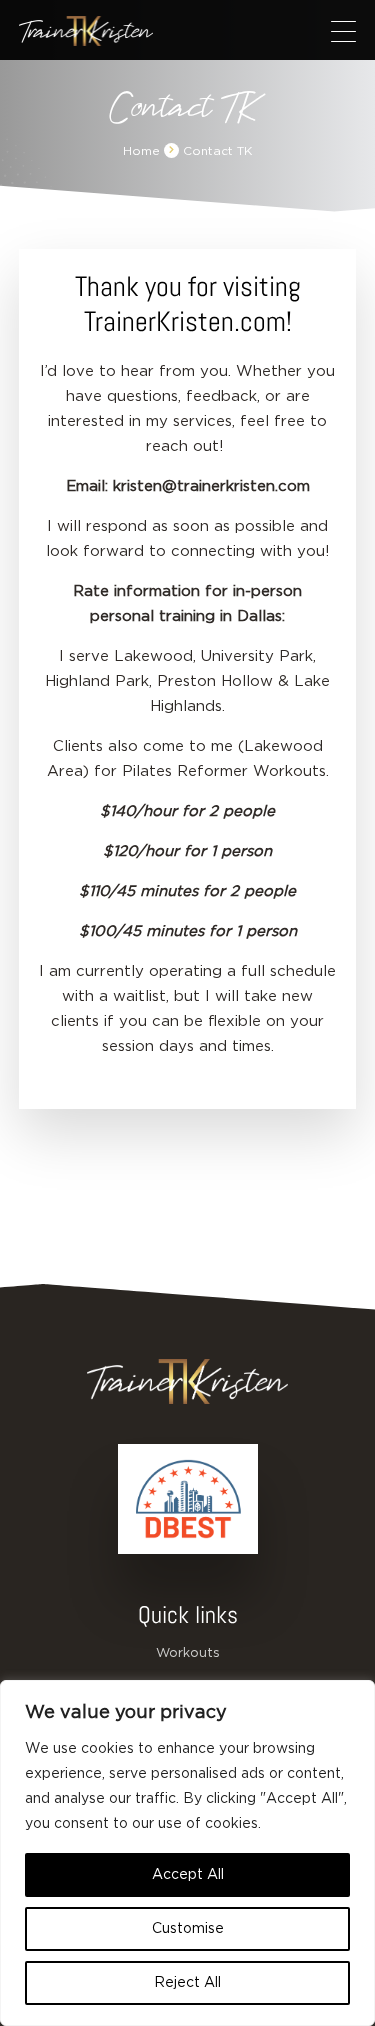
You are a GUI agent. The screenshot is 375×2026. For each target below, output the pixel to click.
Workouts (188, 1653)
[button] (343, 31)
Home (141, 151)
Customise (188, 1929)
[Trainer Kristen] (86, 31)
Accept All (188, 1875)
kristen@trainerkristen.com (211, 486)
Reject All (187, 1983)
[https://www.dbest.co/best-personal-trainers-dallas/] (188, 1499)
